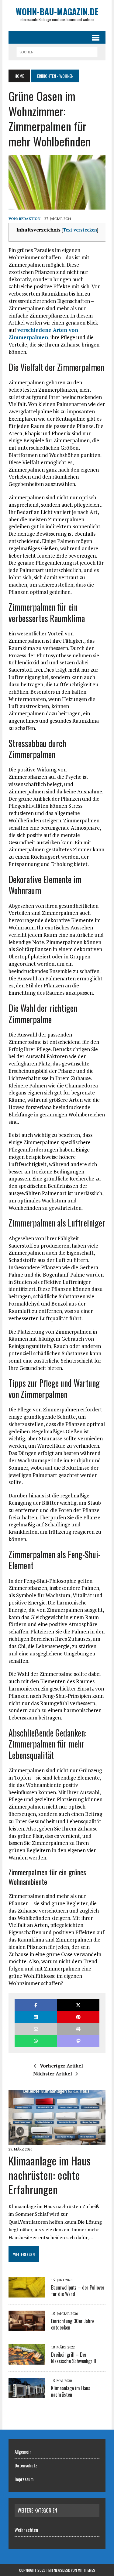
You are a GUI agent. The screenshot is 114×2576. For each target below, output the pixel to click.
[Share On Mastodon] (78, 2041)
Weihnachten (26, 2530)
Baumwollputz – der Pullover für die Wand (78, 2291)
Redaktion (30, 219)
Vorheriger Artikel (61, 2066)
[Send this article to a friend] (36, 2029)
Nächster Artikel (53, 2074)
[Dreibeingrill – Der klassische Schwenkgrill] (27, 2360)
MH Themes (86, 2570)
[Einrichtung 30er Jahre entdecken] (27, 2327)
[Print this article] (78, 2029)
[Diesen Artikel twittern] (78, 2005)
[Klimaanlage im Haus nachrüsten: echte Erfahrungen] (57, 2141)
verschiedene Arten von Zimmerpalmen (43, 334)
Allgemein (23, 2452)
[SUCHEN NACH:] (57, 51)
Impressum (24, 2479)
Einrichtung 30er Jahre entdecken (73, 2324)
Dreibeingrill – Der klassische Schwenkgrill (74, 2358)
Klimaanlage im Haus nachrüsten (71, 2391)
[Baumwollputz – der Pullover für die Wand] (27, 2293)
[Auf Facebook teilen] (36, 2005)
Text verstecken (80, 230)
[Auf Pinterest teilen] (78, 2017)
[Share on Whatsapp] (36, 2041)
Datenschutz (26, 2465)
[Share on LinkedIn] (36, 2017)
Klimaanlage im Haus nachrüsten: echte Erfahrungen (50, 2175)
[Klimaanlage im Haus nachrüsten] (27, 2394)
